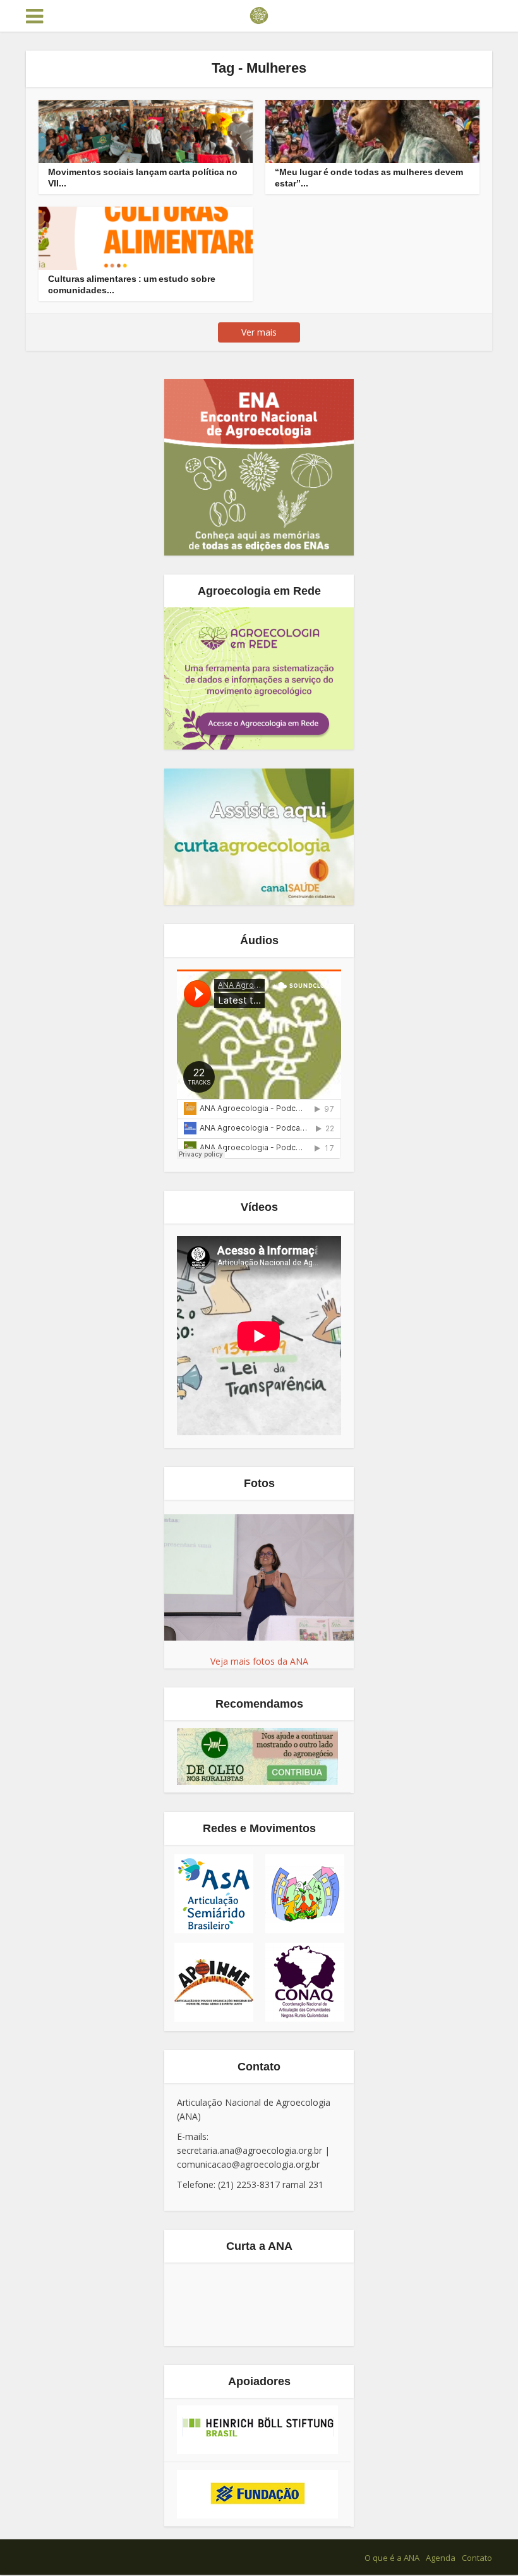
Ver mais (259, 332)
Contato (477, 2558)
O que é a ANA (392, 2558)
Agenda (441, 2558)
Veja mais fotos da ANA (259, 1661)
